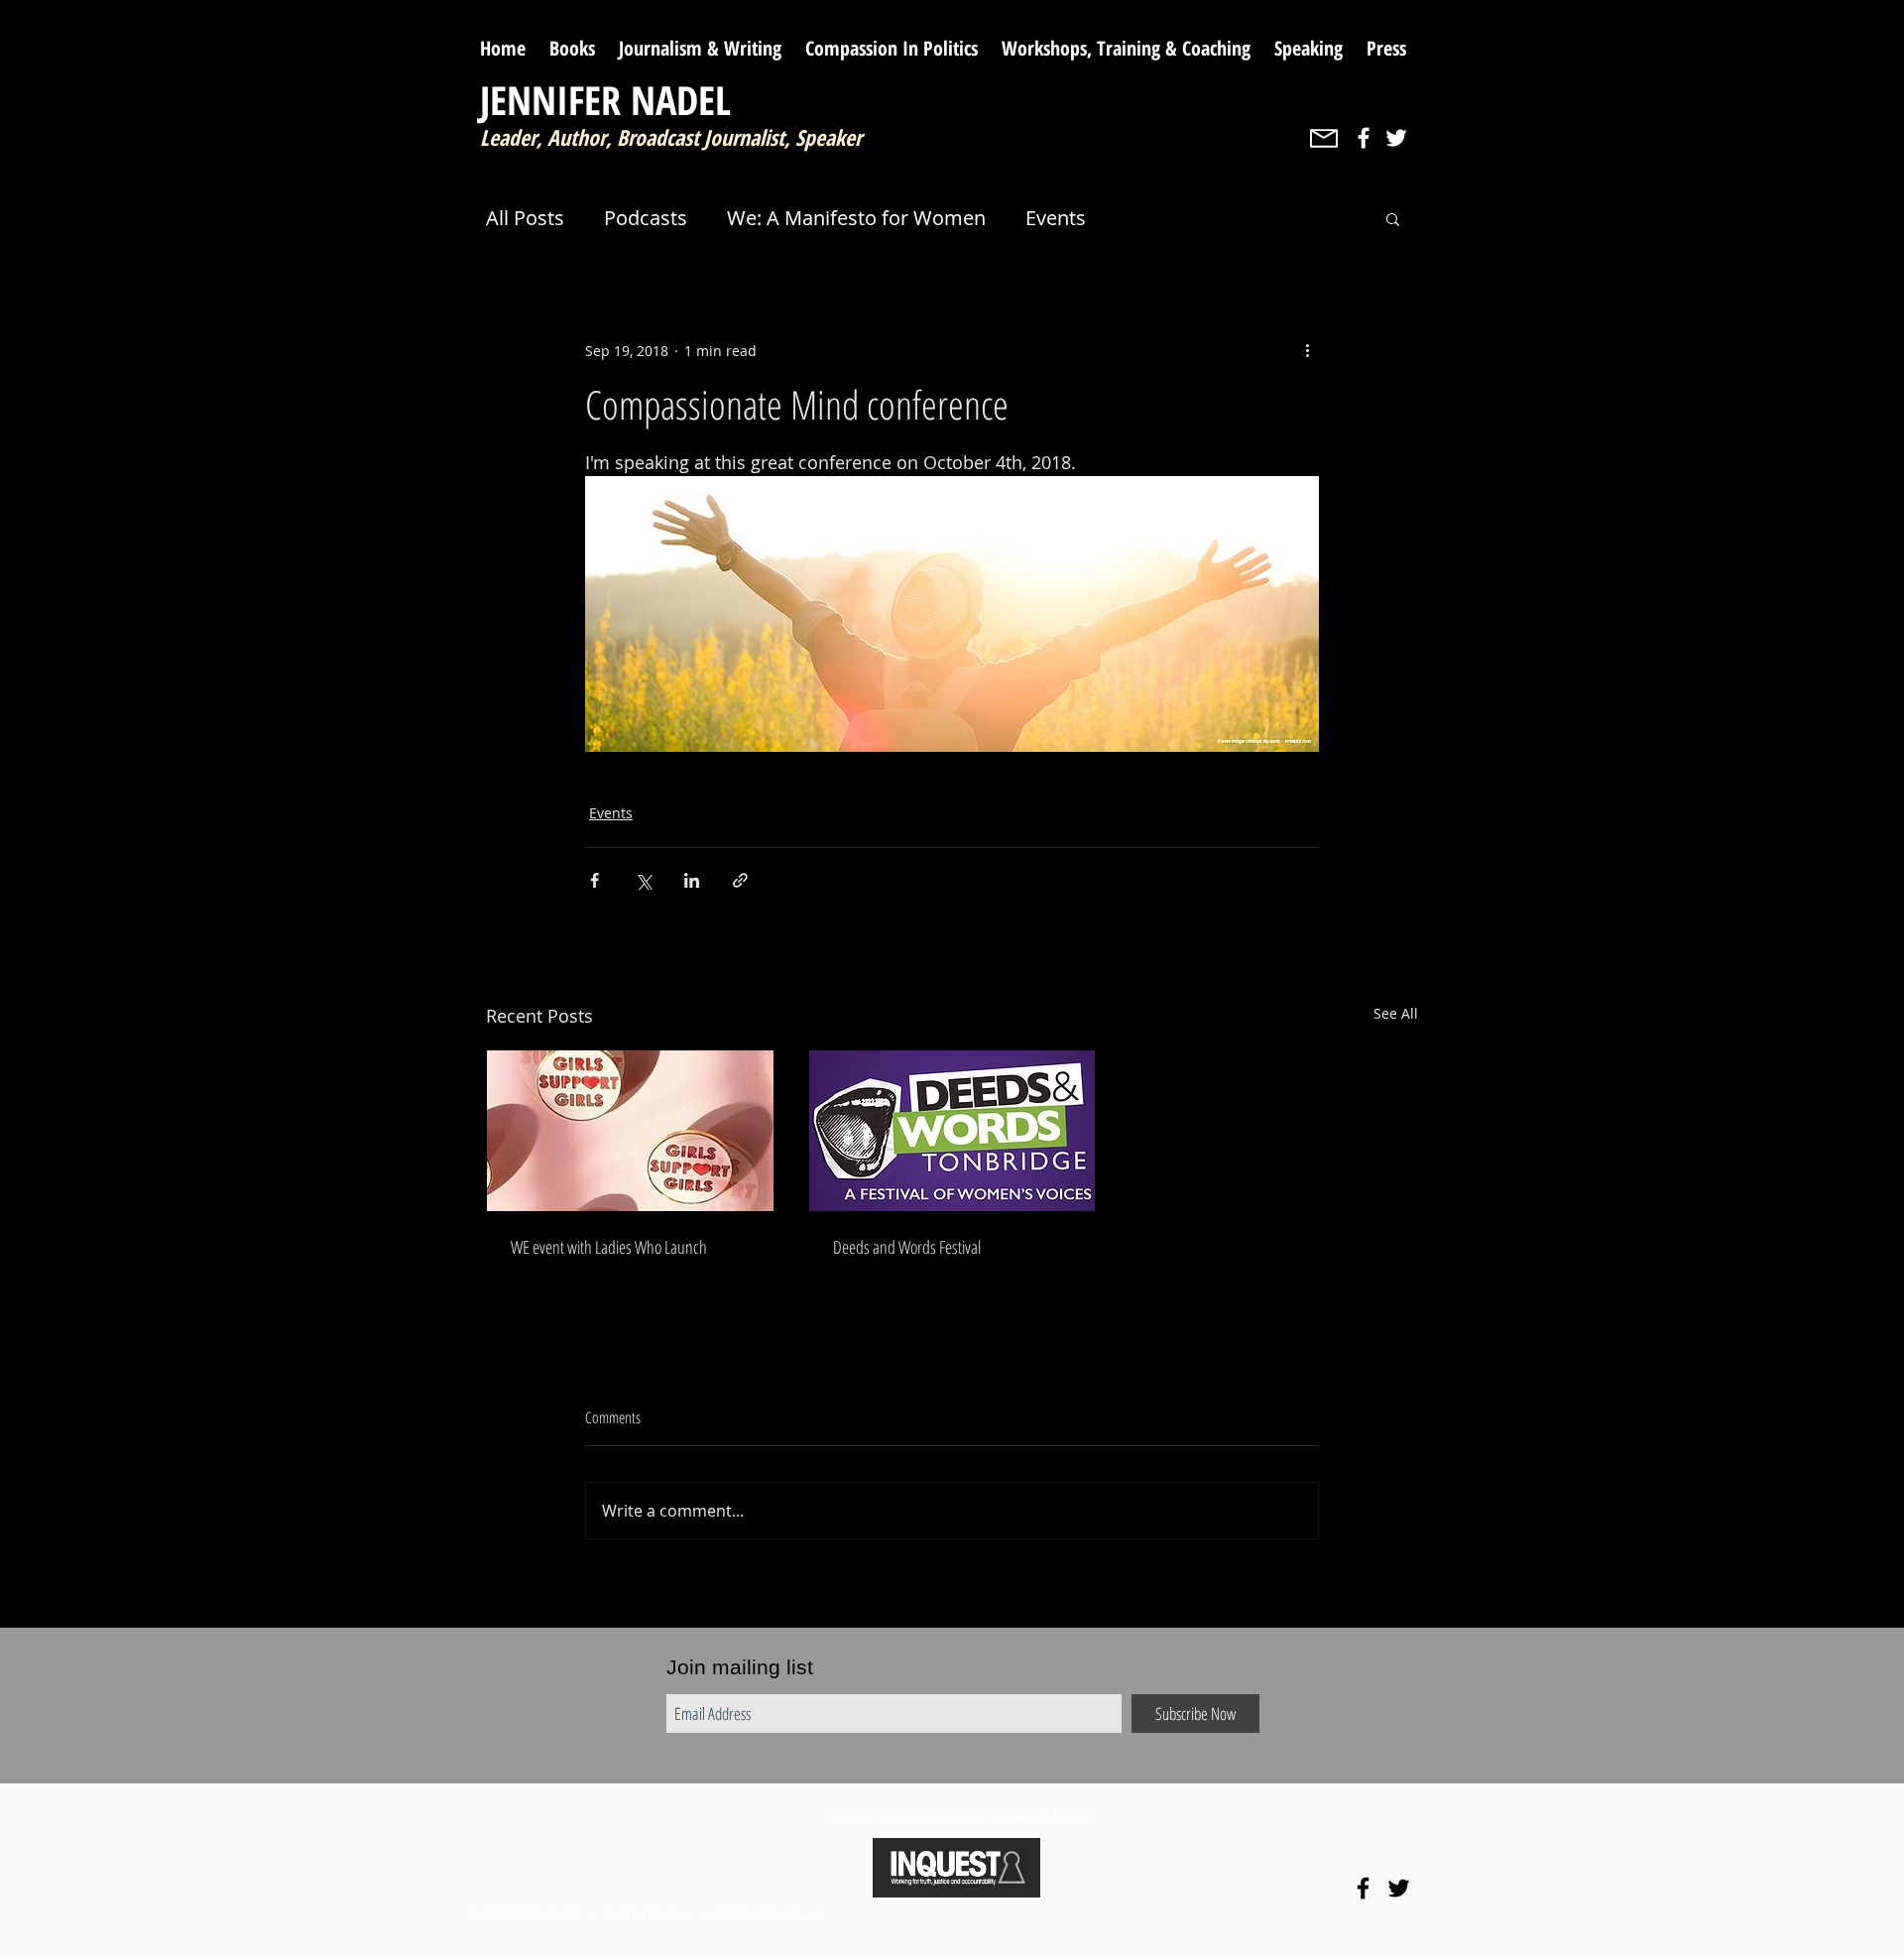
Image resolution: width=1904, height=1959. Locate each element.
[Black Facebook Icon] (1363, 1888)
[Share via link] (740, 880)
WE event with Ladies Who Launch (609, 1247)
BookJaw (668, 1912)
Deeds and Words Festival (907, 1247)
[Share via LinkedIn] (692, 880)
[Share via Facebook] (595, 880)
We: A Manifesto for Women (856, 218)
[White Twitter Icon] (1396, 138)
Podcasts (646, 218)
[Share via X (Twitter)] (643, 880)
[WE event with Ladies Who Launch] (630, 1131)
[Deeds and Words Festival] (952, 1131)
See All (1396, 1013)
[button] (1393, 218)
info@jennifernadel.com (769, 1912)
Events (1056, 218)
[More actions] (1307, 350)
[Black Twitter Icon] (1399, 1888)
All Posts (525, 218)
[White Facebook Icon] (1364, 138)
